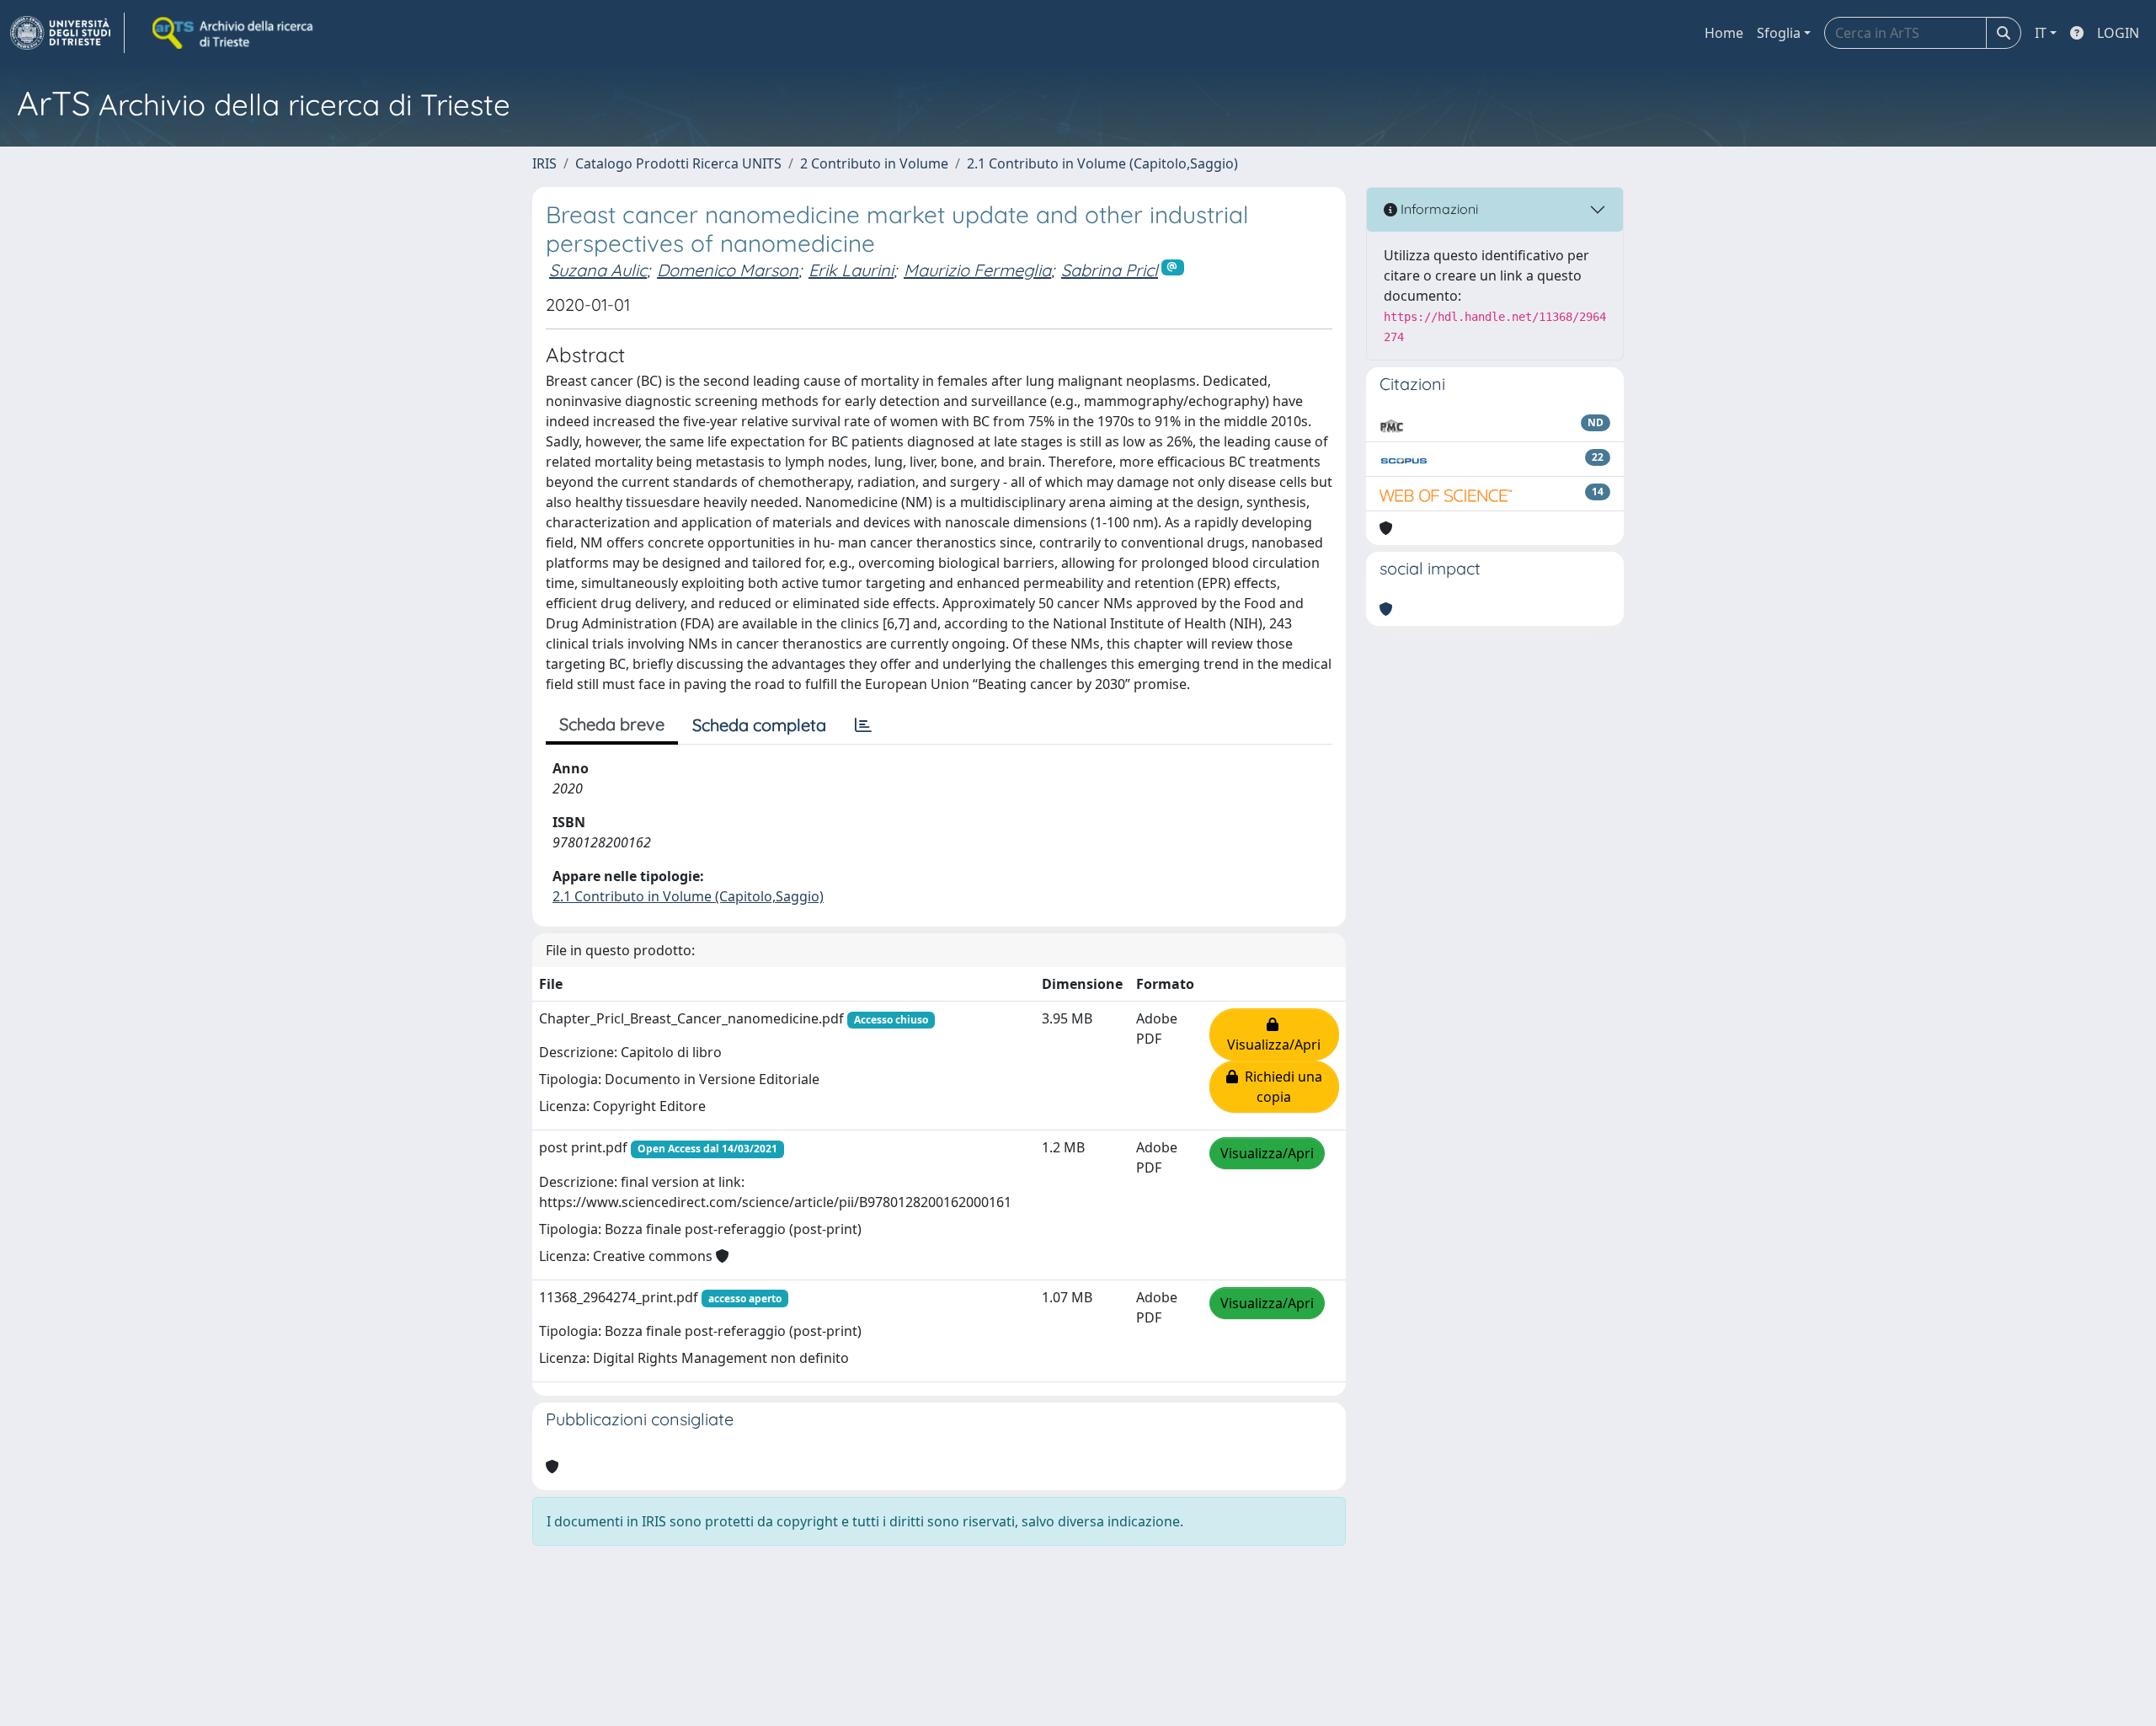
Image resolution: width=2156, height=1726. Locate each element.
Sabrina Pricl (1110, 270)
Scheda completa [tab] (759, 725)
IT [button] (2041, 33)
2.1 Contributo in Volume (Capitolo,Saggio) (1102, 163)
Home (1724, 33)
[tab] (863, 725)
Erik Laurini (851, 270)
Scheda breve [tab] (612, 724)
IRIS (544, 163)
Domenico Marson (728, 270)
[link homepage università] (234, 33)
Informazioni (1438, 209)
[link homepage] (67, 33)
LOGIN (2118, 33)
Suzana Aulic (598, 270)
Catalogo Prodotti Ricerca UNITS (678, 163)
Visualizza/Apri (1274, 1034)
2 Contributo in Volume (874, 163)
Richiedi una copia (1280, 1087)
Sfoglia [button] (1779, 33)
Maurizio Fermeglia (977, 270)
